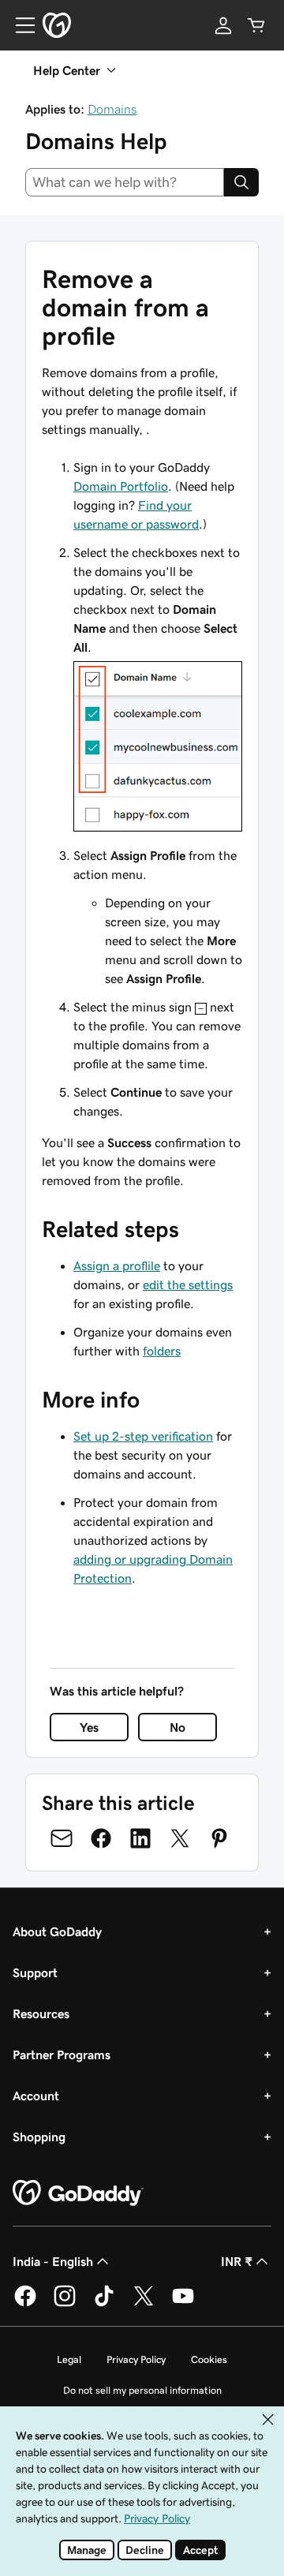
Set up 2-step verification (143, 1436)
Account (36, 2096)
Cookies (209, 2359)
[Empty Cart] (256, 25)
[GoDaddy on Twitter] (144, 2304)
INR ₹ (237, 2261)
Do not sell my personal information (142, 2390)
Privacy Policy (136, 2359)
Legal (69, 2359)
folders (162, 1351)
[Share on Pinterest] (219, 1838)
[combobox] (125, 182)
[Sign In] (223, 25)
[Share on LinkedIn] (140, 1838)
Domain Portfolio (121, 486)
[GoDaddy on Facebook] (25, 2304)
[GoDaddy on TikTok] (104, 2304)
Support (35, 1972)
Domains (112, 109)
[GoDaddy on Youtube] (183, 2304)
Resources (41, 2013)
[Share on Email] (62, 1838)
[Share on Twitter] (180, 1838)
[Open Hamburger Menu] (19, 25)
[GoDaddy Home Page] (78, 2193)
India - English (53, 2261)
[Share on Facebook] (101, 1838)
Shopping (39, 2137)
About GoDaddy (57, 1931)
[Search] (241, 182)
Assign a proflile (117, 1266)
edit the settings (188, 1284)
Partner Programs (62, 2054)
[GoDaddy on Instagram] (65, 2304)
